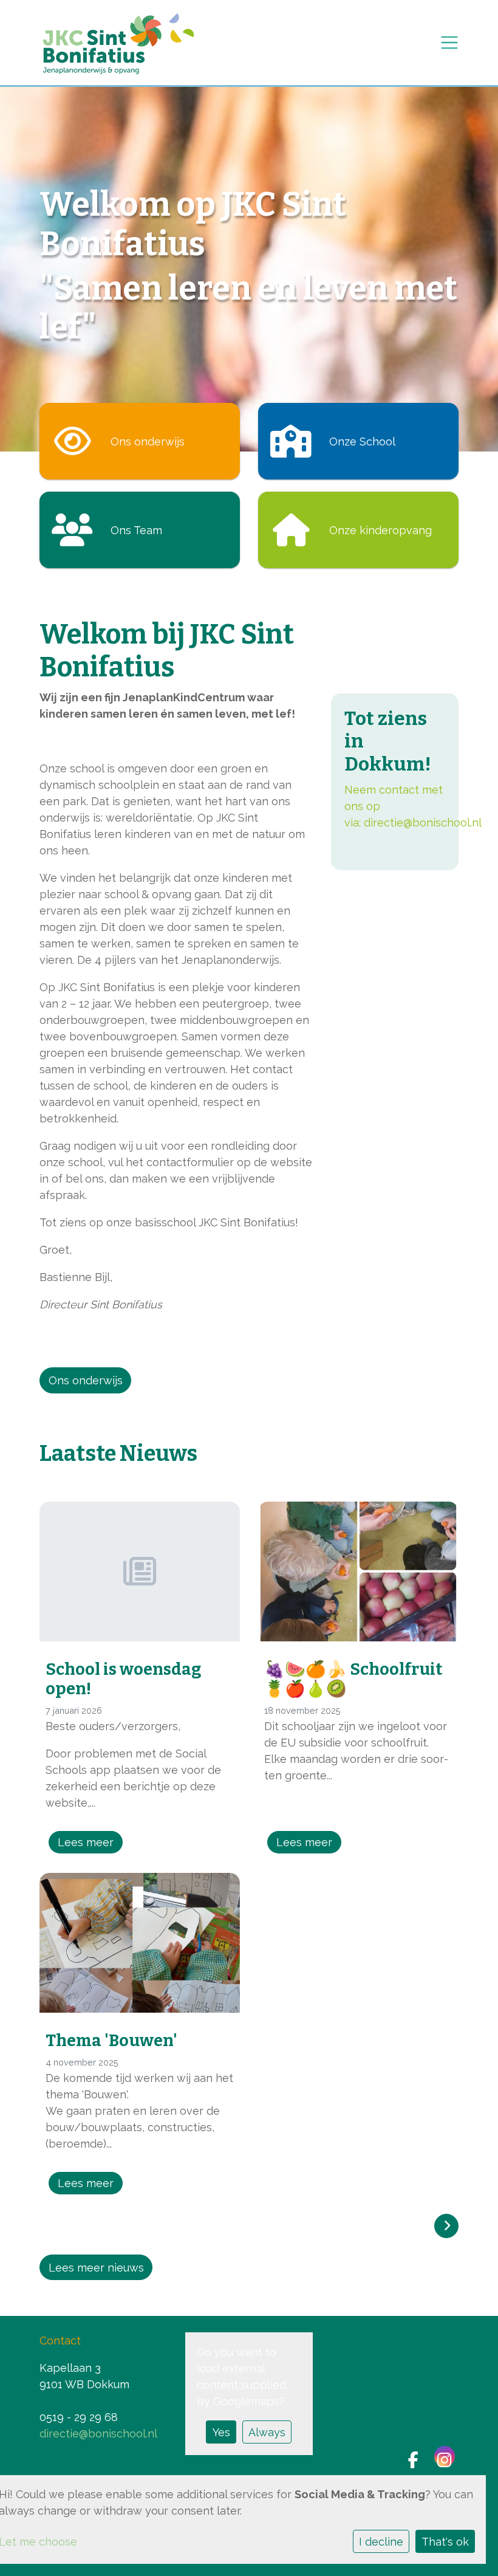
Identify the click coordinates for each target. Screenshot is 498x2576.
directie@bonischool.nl (423, 823)
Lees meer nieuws (96, 2268)
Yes (221, 2432)
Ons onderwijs (86, 1380)
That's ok (445, 2542)
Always (267, 2432)
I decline (381, 2542)
